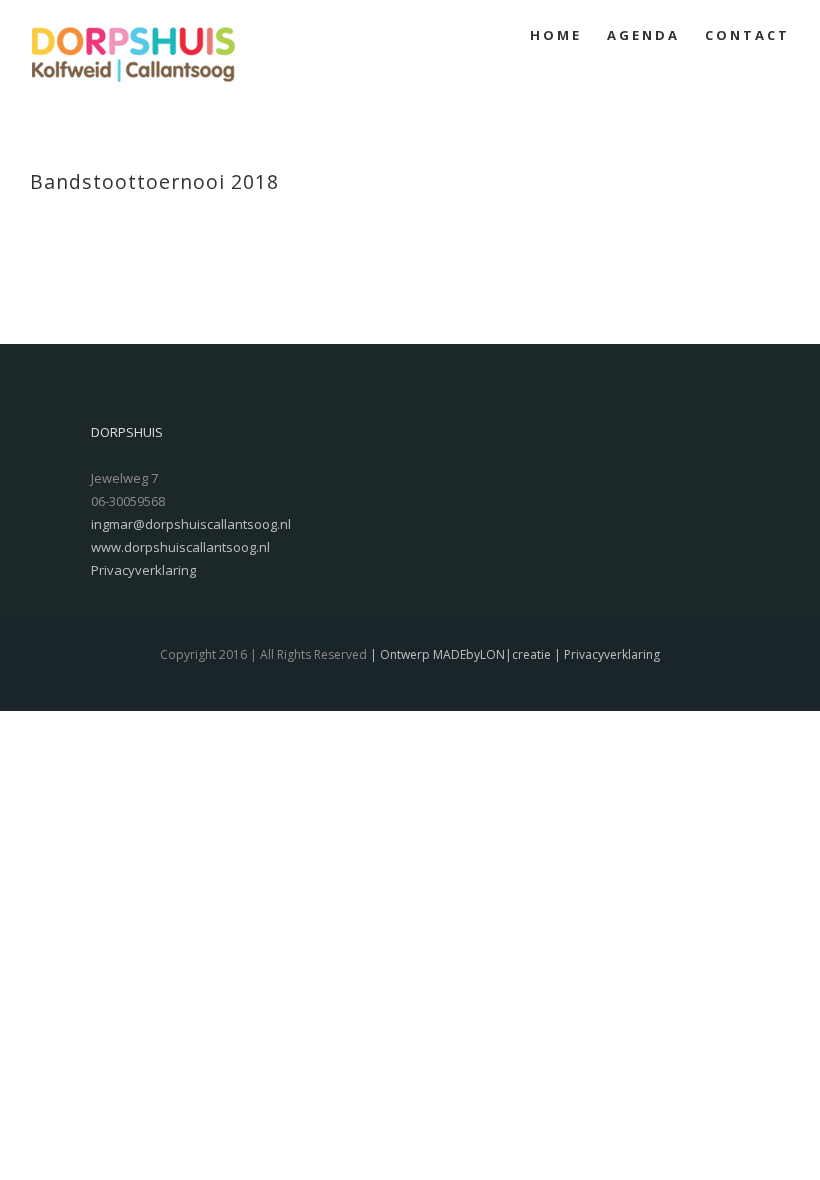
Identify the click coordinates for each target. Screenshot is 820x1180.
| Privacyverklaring (605, 654)
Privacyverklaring (143, 570)
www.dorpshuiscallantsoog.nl (180, 547)
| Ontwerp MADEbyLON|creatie (459, 654)
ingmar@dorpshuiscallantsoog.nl (191, 524)
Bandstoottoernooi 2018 (154, 181)
